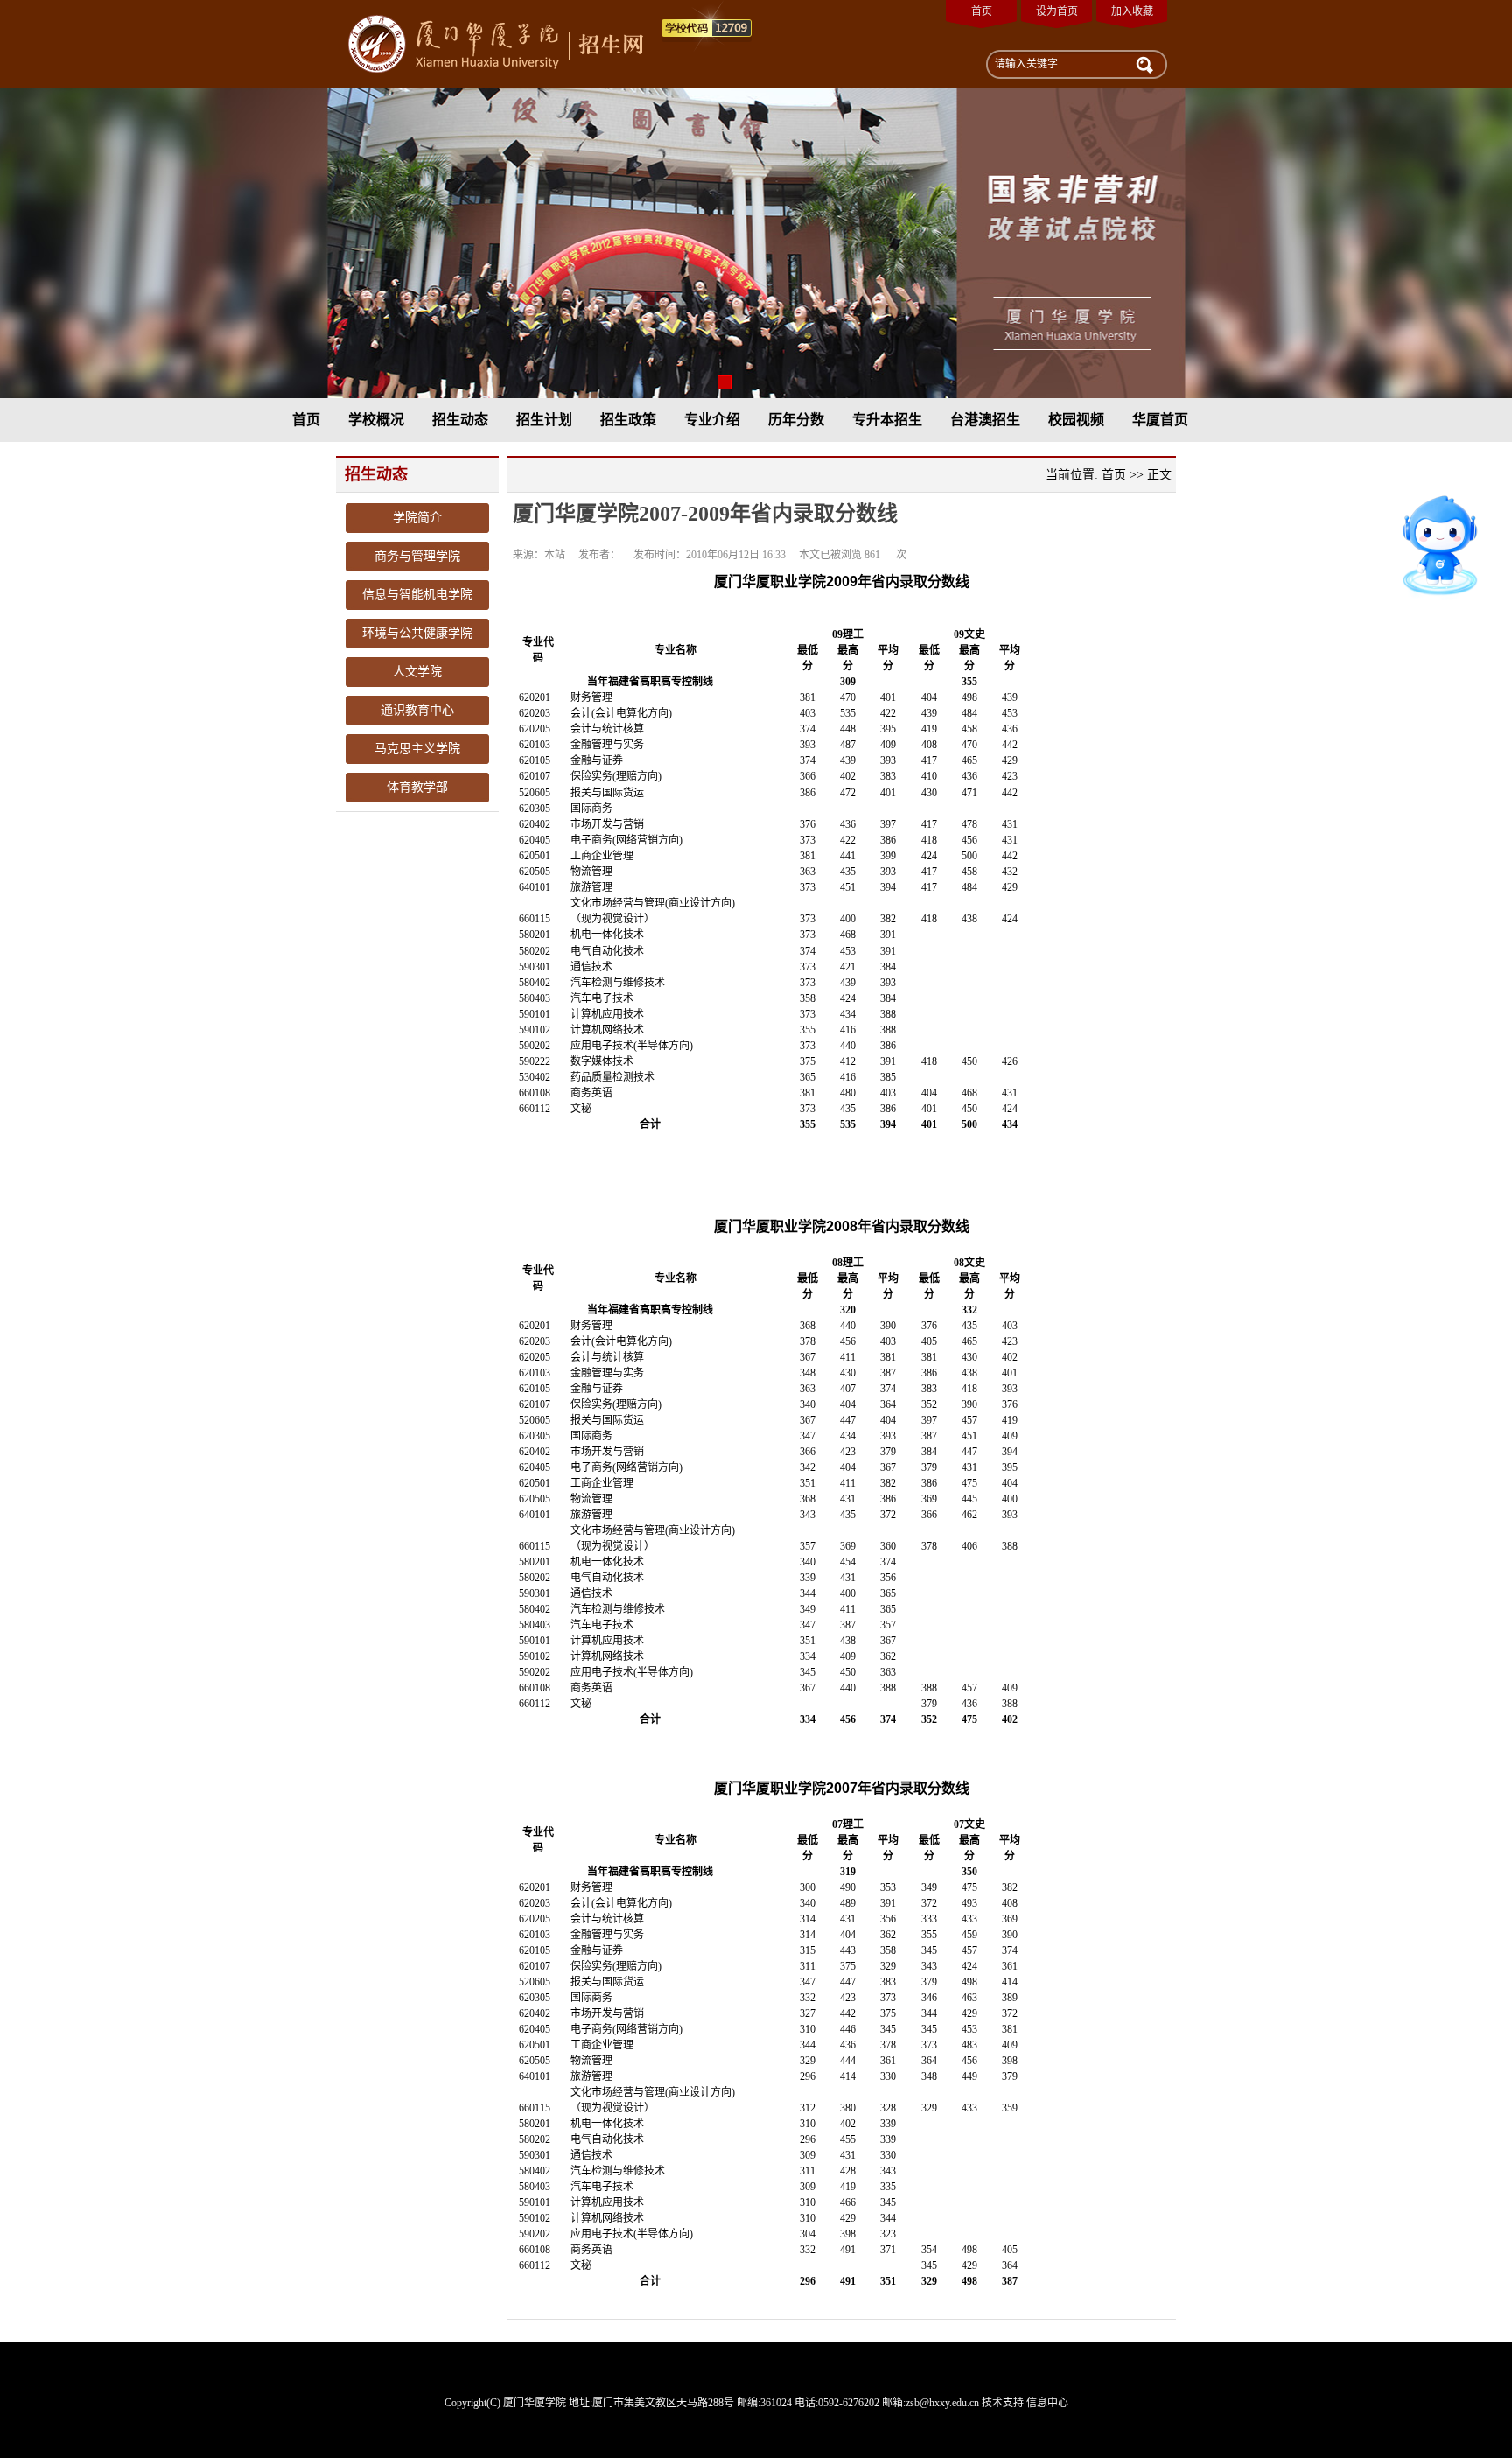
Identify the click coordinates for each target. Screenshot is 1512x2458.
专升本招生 (887, 420)
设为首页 (1057, 11)
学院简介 (417, 518)
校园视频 (1076, 420)
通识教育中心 (417, 710)
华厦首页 (1160, 420)
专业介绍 (712, 420)
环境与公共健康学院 (417, 633)
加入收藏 (1132, 11)
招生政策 (628, 420)
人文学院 (417, 672)
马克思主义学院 (417, 749)
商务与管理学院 (417, 556)
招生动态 (460, 420)
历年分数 (796, 420)
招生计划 (544, 420)
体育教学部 (417, 787)
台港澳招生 (985, 420)
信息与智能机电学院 (417, 595)
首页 (982, 11)
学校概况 (376, 420)
